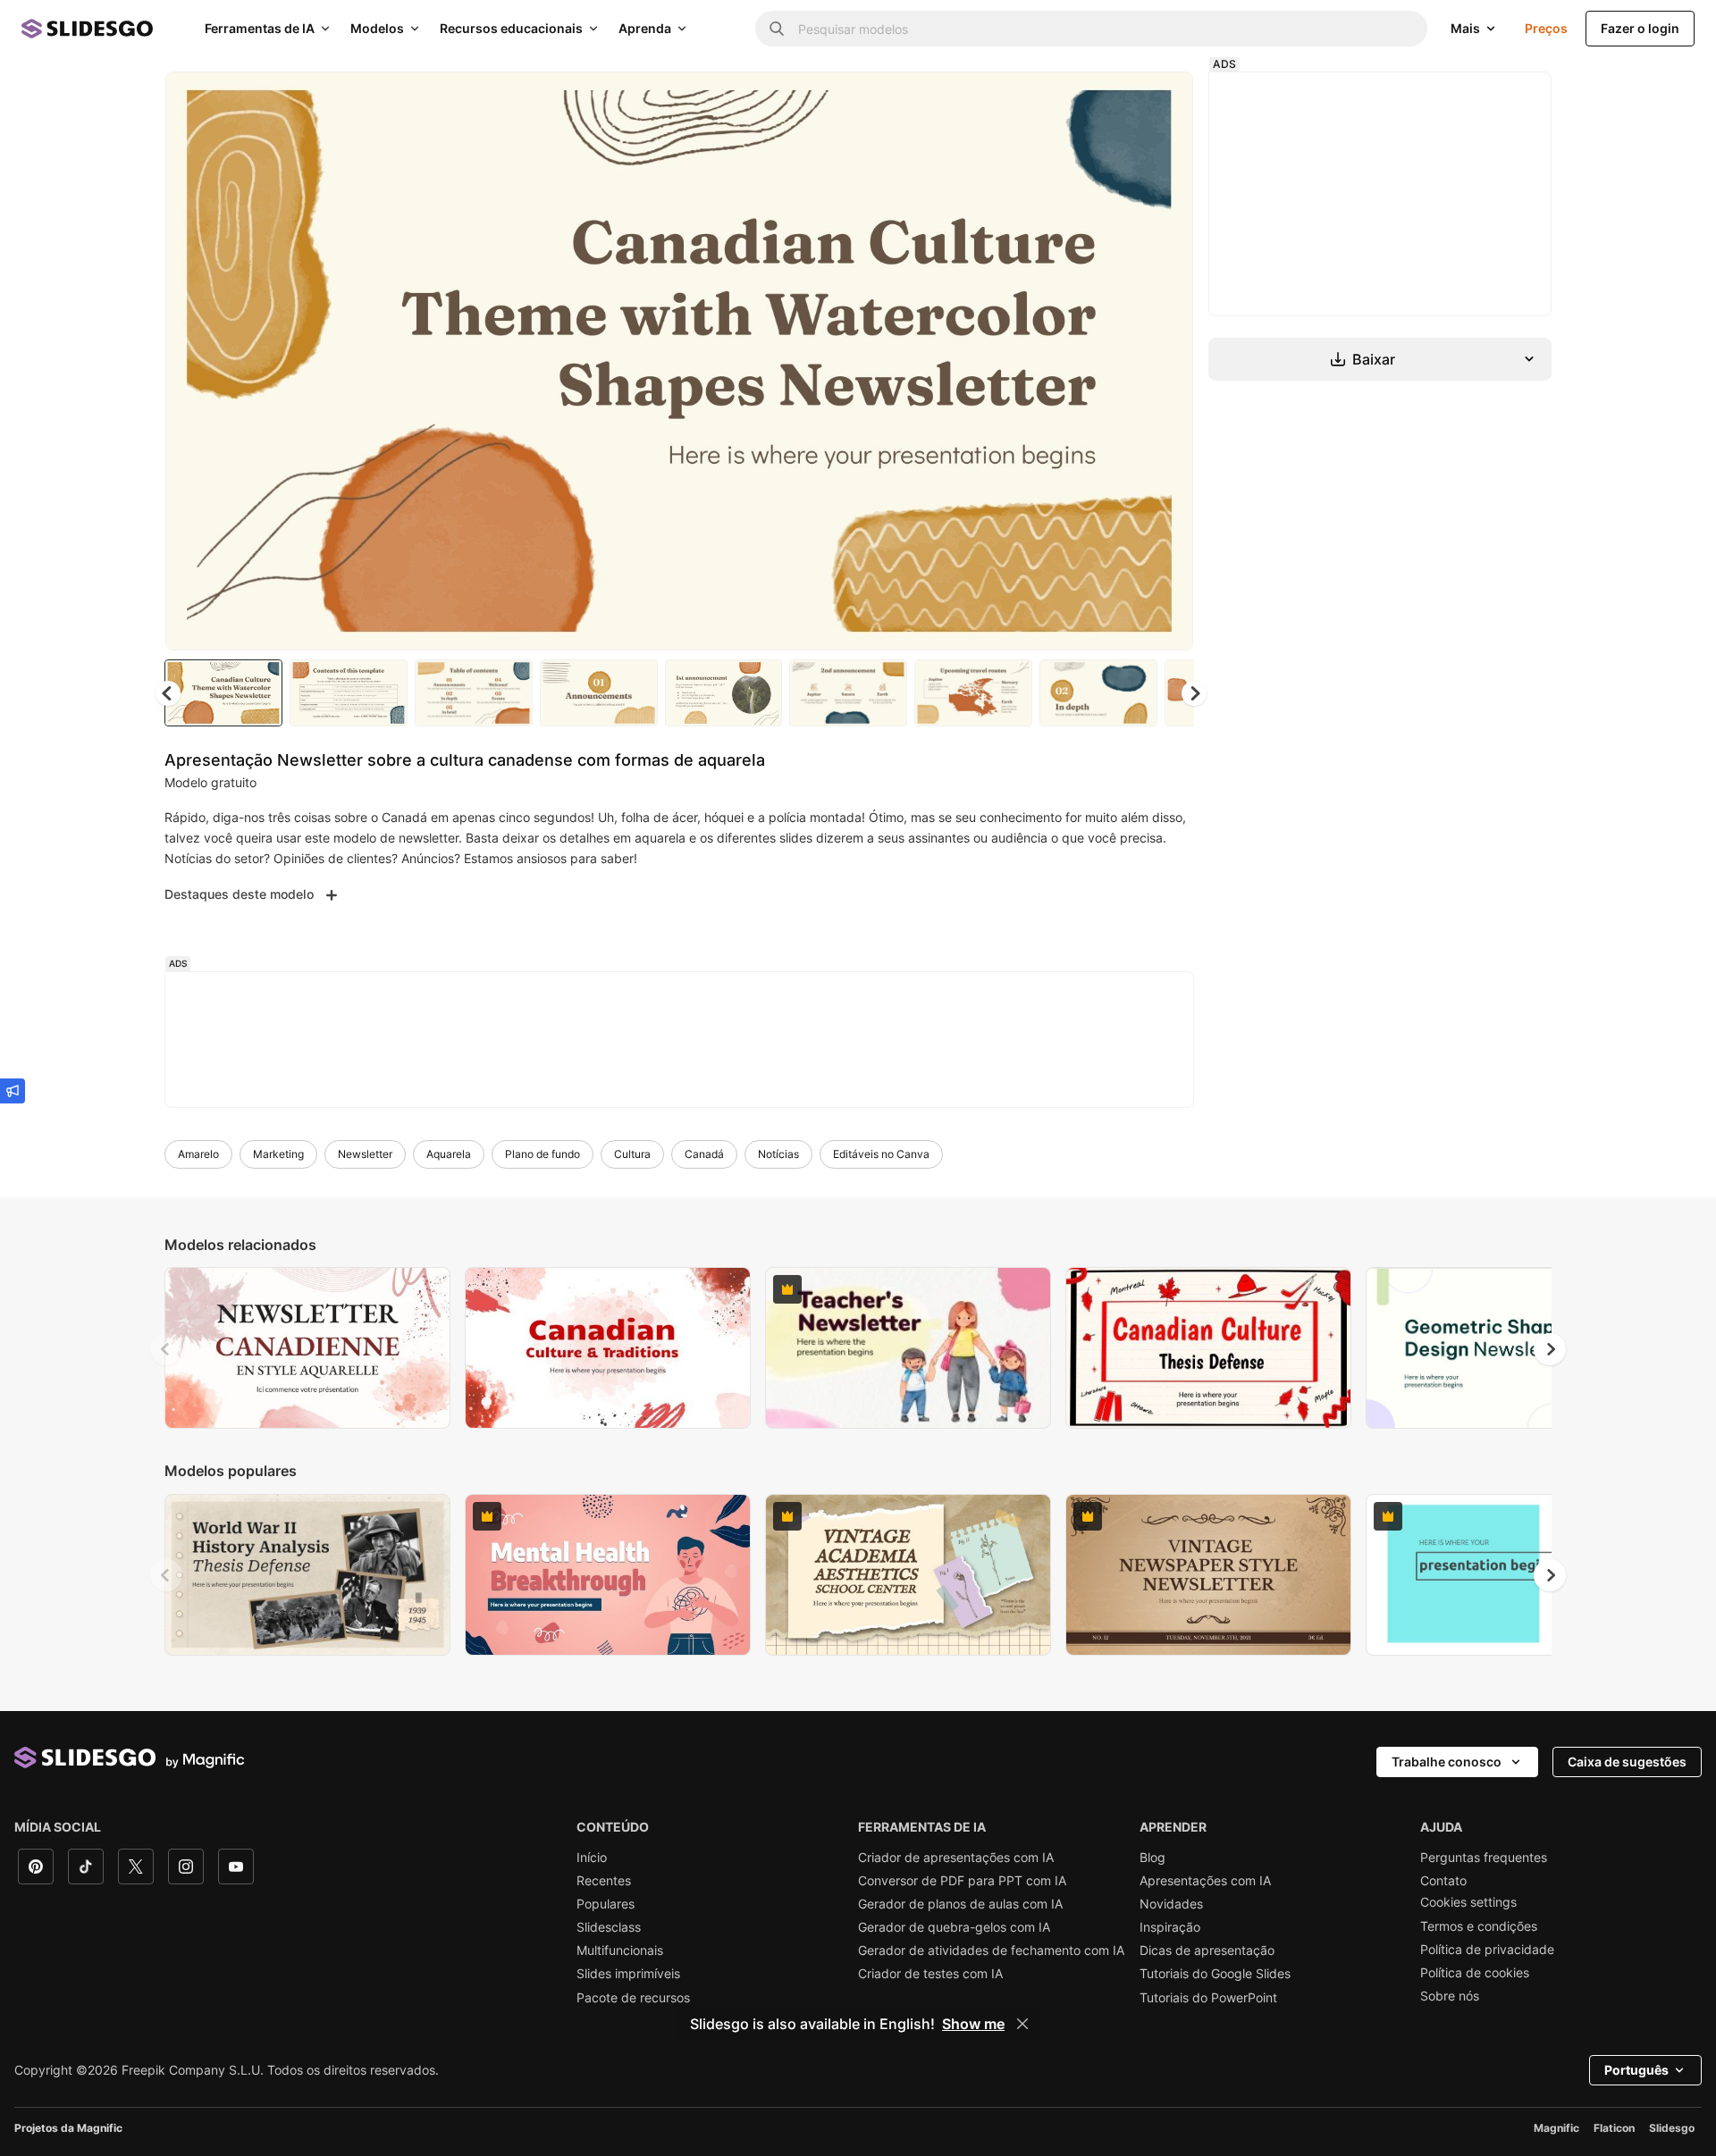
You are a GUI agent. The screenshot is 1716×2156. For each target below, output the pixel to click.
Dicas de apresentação (1207, 1950)
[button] (1194, 693)
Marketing (278, 1154)
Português (1636, 2070)
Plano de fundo (543, 1154)
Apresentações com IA (1205, 1881)
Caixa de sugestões (1627, 1762)
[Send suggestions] (13, 1091)
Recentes (604, 1881)
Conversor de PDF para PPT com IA (962, 1881)
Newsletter (365, 1154)
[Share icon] (1163, 100)
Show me (973, 2024)
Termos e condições (1479, 1926)
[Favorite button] (1116, 100)
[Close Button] (1022, 2024)
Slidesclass (609, 1927)
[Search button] (777, 29)
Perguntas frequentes (1484, 1858)
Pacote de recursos (633, 1998)
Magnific (1556, 2128)
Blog (1152, 1858)
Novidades (1171, 1904)
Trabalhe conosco (1447, 1762)
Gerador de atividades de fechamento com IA (991, 1950)
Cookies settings (1468, 1902)
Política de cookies (1475, 1973)
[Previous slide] (166, 1349)
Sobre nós (1450, 1996)
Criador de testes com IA (930, 1974)
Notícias (778, 1154)
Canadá (704, 1154)
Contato (1443, 1881)
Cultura (632, 1154)
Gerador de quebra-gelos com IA (954, 1927)
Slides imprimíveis (628, 1974)
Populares (606, 1904)
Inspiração (1170, 1927)
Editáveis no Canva (881, 1154)
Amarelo (198, 1154)
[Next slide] (1166, 361)
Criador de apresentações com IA (956, 1858)
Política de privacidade (1487, 1950)
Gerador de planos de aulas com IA (960, 1904)
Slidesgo (1672, 2128)
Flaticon (1614, 2128)
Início (592, 1858)
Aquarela (449, 1154)
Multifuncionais (620, 1950)
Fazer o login (1640, 28)
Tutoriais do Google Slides (1215, 1974)
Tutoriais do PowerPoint (1208, 1998)
